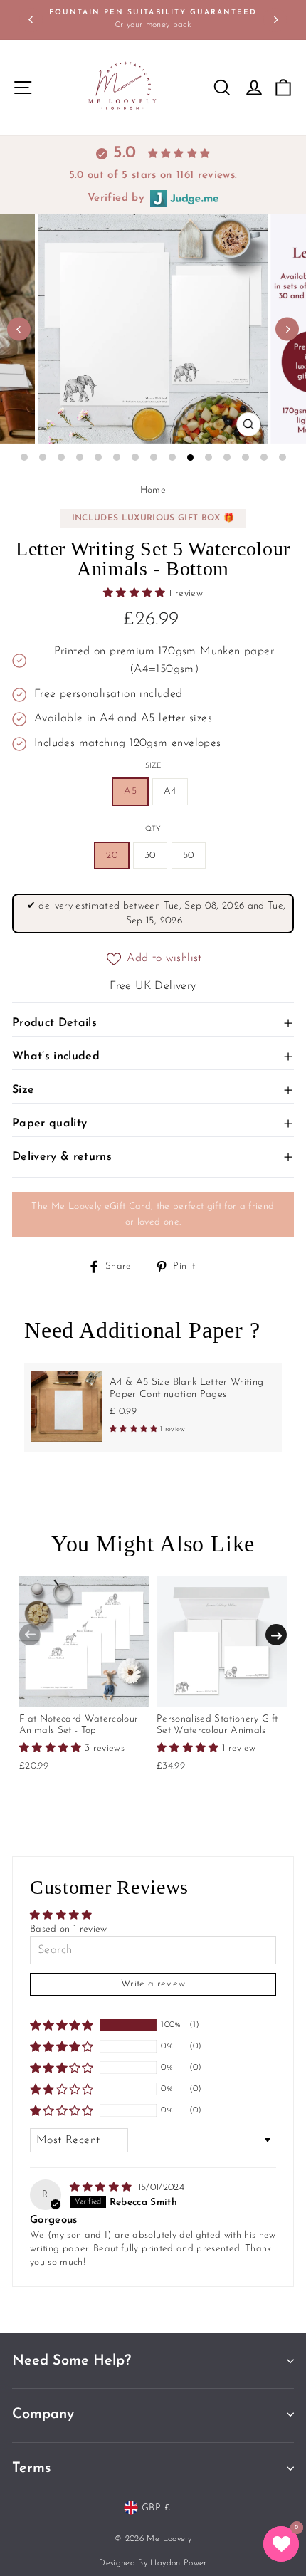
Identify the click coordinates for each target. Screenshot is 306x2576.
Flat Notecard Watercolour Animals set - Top (79, 1725)
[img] (102, 2188)
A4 (170, 791)
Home (153, 490)
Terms (31, 2468)
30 (150, 855)
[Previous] (31, 20)
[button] (136, 593)
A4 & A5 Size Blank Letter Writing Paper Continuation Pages (187, 1388)
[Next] (275, 20)
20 (112, 855)
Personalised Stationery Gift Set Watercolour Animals (217, 1725)
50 (189, 855)
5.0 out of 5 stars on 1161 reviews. (153, 176)
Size (153, 766)
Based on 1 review (69, 1929)
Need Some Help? (72, 2361)
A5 (130, 791)
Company (43, 2414)
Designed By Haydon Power (153, 2563)
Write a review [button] (153, 1984)
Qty (153, 829)
